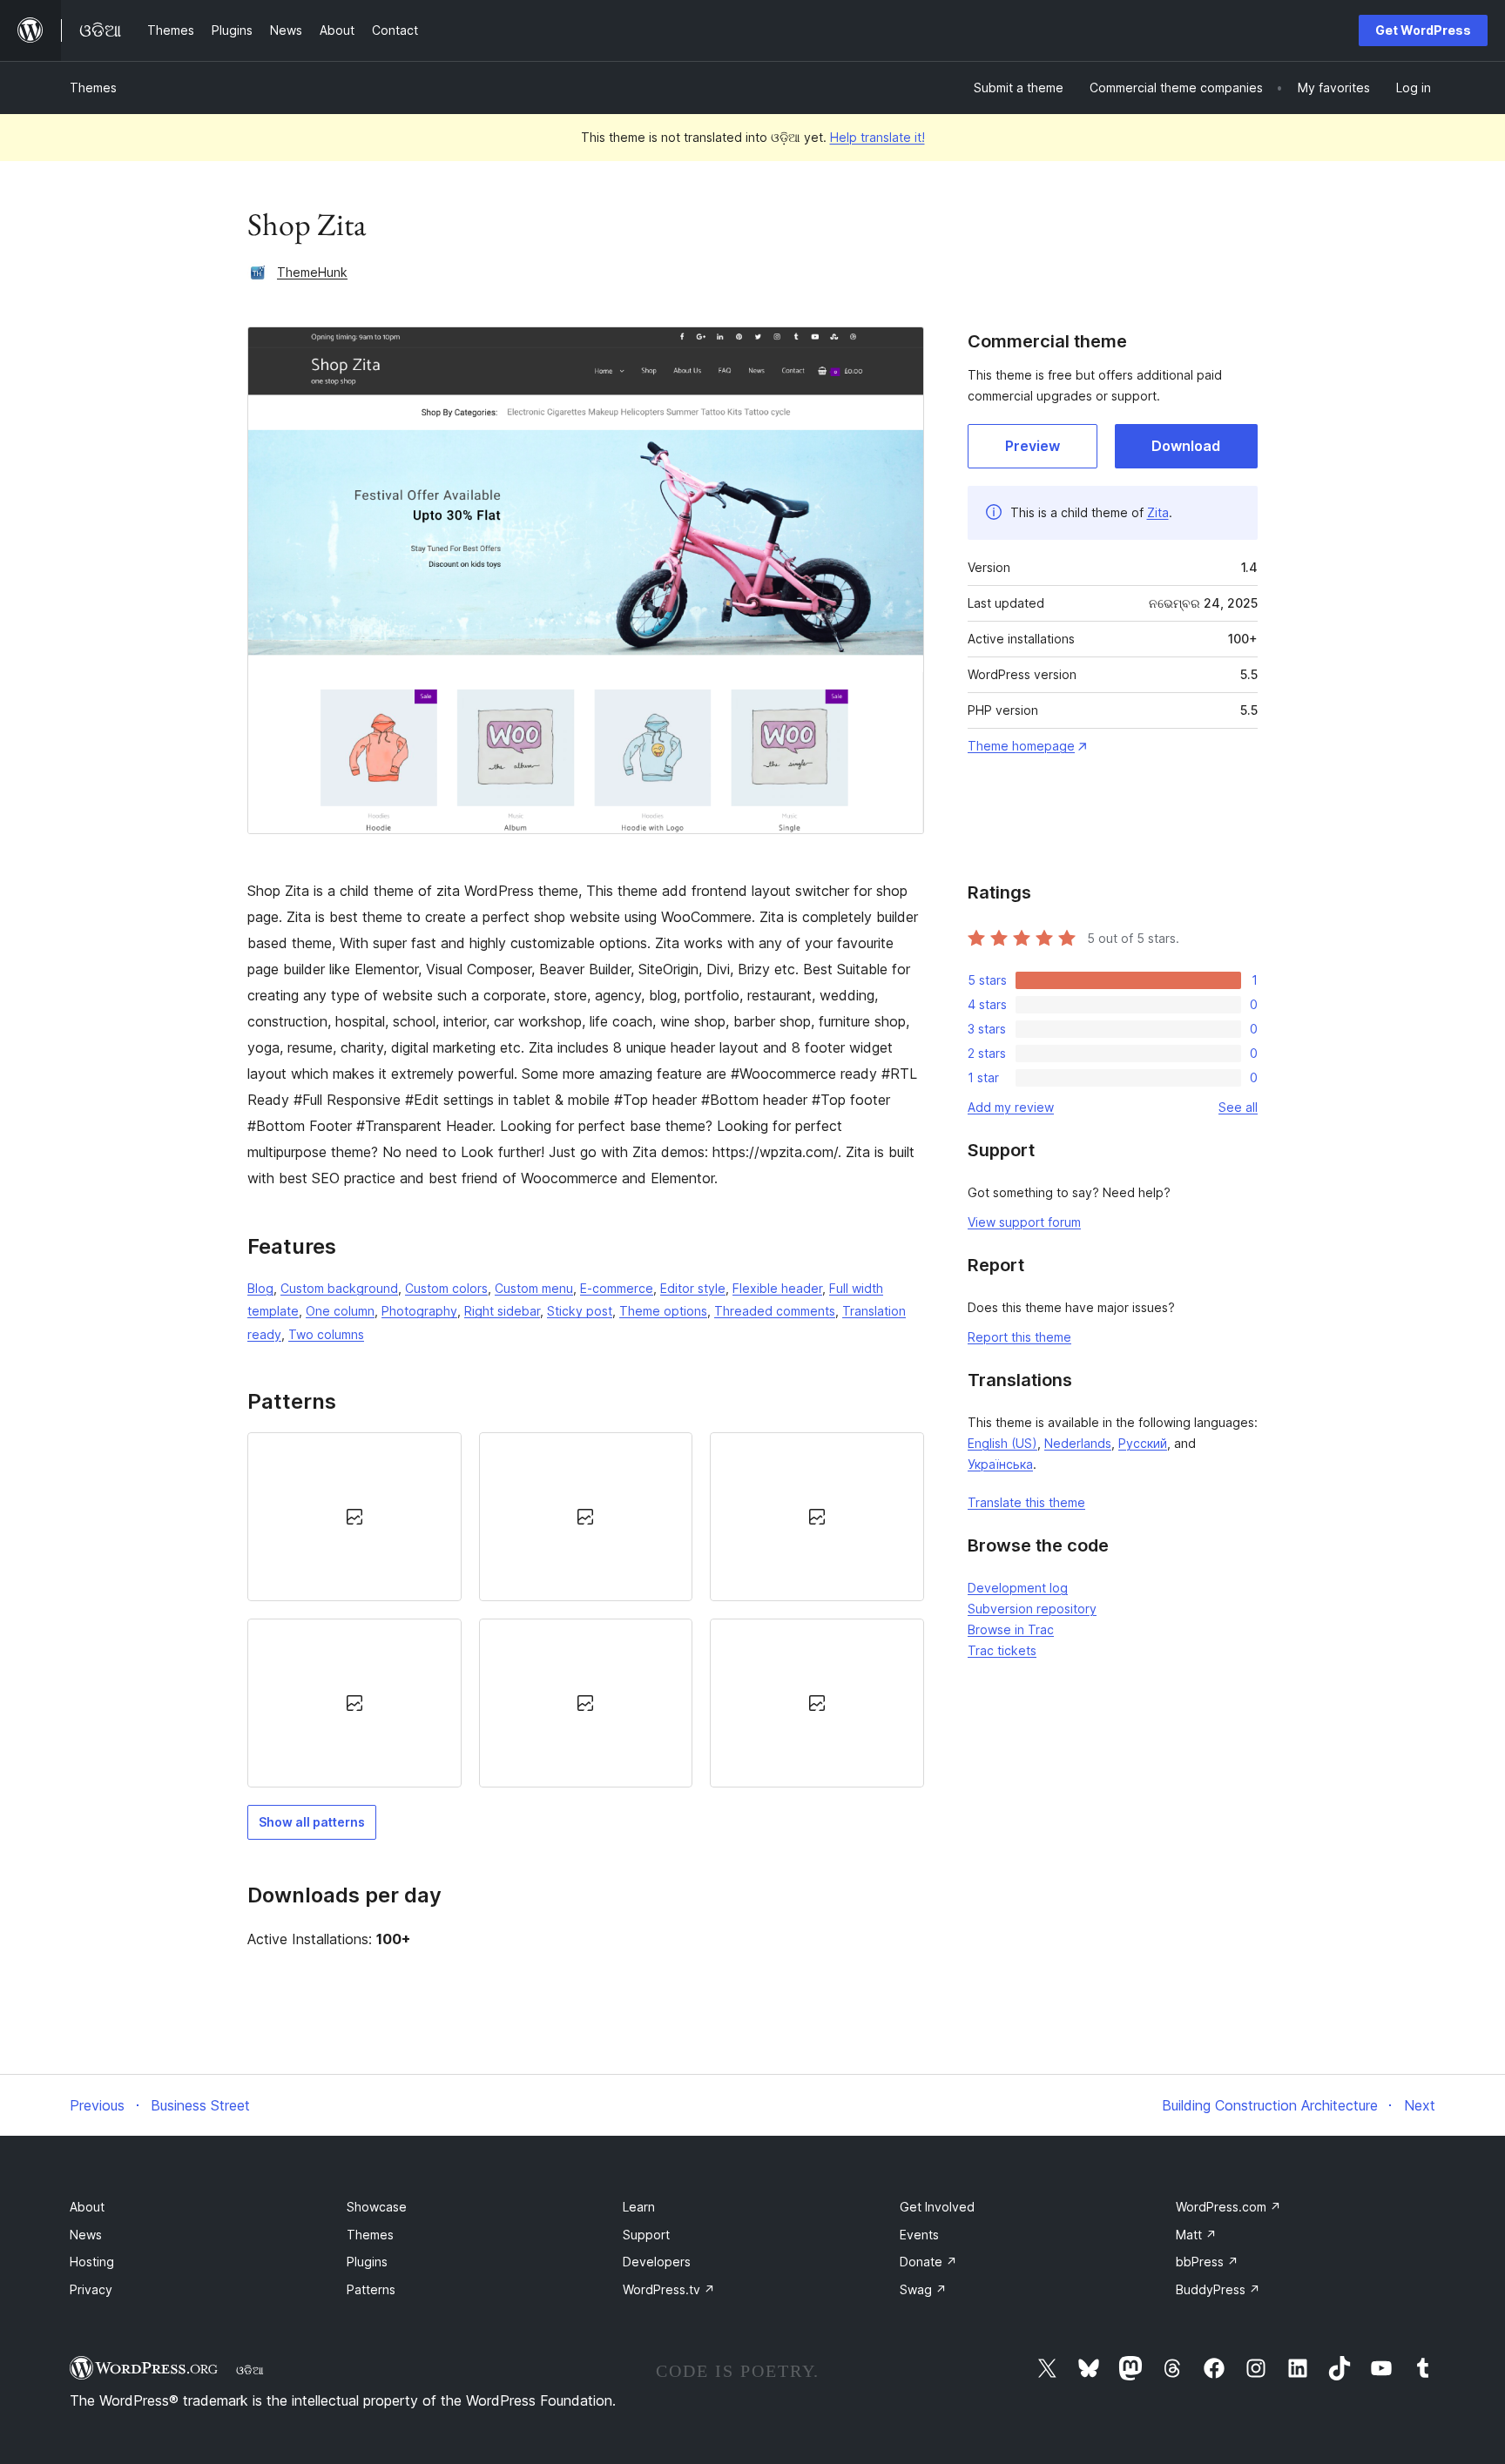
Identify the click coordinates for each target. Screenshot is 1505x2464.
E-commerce (617, 1288)
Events (919, 2235)
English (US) (1002, 1443)
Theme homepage (1021, 746)
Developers (657, 2262)
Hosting (92, 2262)
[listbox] (586, 1610)
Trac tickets (1002, 1650)
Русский (1143, 1443)
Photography (419, 1311)
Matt (1196, 2235)
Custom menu (534, 1288)
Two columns (326, 1334)
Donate (928, 2262)
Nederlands (1078, 1443)
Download (1186, 446)
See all (1238, 1107)
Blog (260, 1288)
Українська (1000, 1464)
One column (340, 1311)
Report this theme (1019, 1337)
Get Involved (937, 2207)
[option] (354, 1517)
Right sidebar (502, 1311)
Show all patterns (312, 1822)
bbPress (1207, 2262)
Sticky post (580, 1311)
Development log (1018, 1588)
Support (646, 2235)
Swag (923, 2289)
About (87, 2207)
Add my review (1011, 1107)
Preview (1033, 446)
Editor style (693, 1288)
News (86, 2235)
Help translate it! (877, 137)
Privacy (91, 2289)
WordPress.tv (669, 2289)
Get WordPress (1423, 30)
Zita (1158, 512)
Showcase (377, 2207)
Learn (639, 2207)
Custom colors (446, 1288)
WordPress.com (1228, 2207)
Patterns (371, 2289)
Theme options (663, 1311)
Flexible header (777, 1288)
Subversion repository (1032, 1609)
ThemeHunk (312, 272)
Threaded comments (775, 1311)
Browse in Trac (1011, 1629)
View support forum (1024, 1222)
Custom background (339, 1288)
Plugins (367, 2262)
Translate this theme (1026, 1502)
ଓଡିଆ (250, 2370)
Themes (93, 88)
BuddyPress (1218, 2289)
